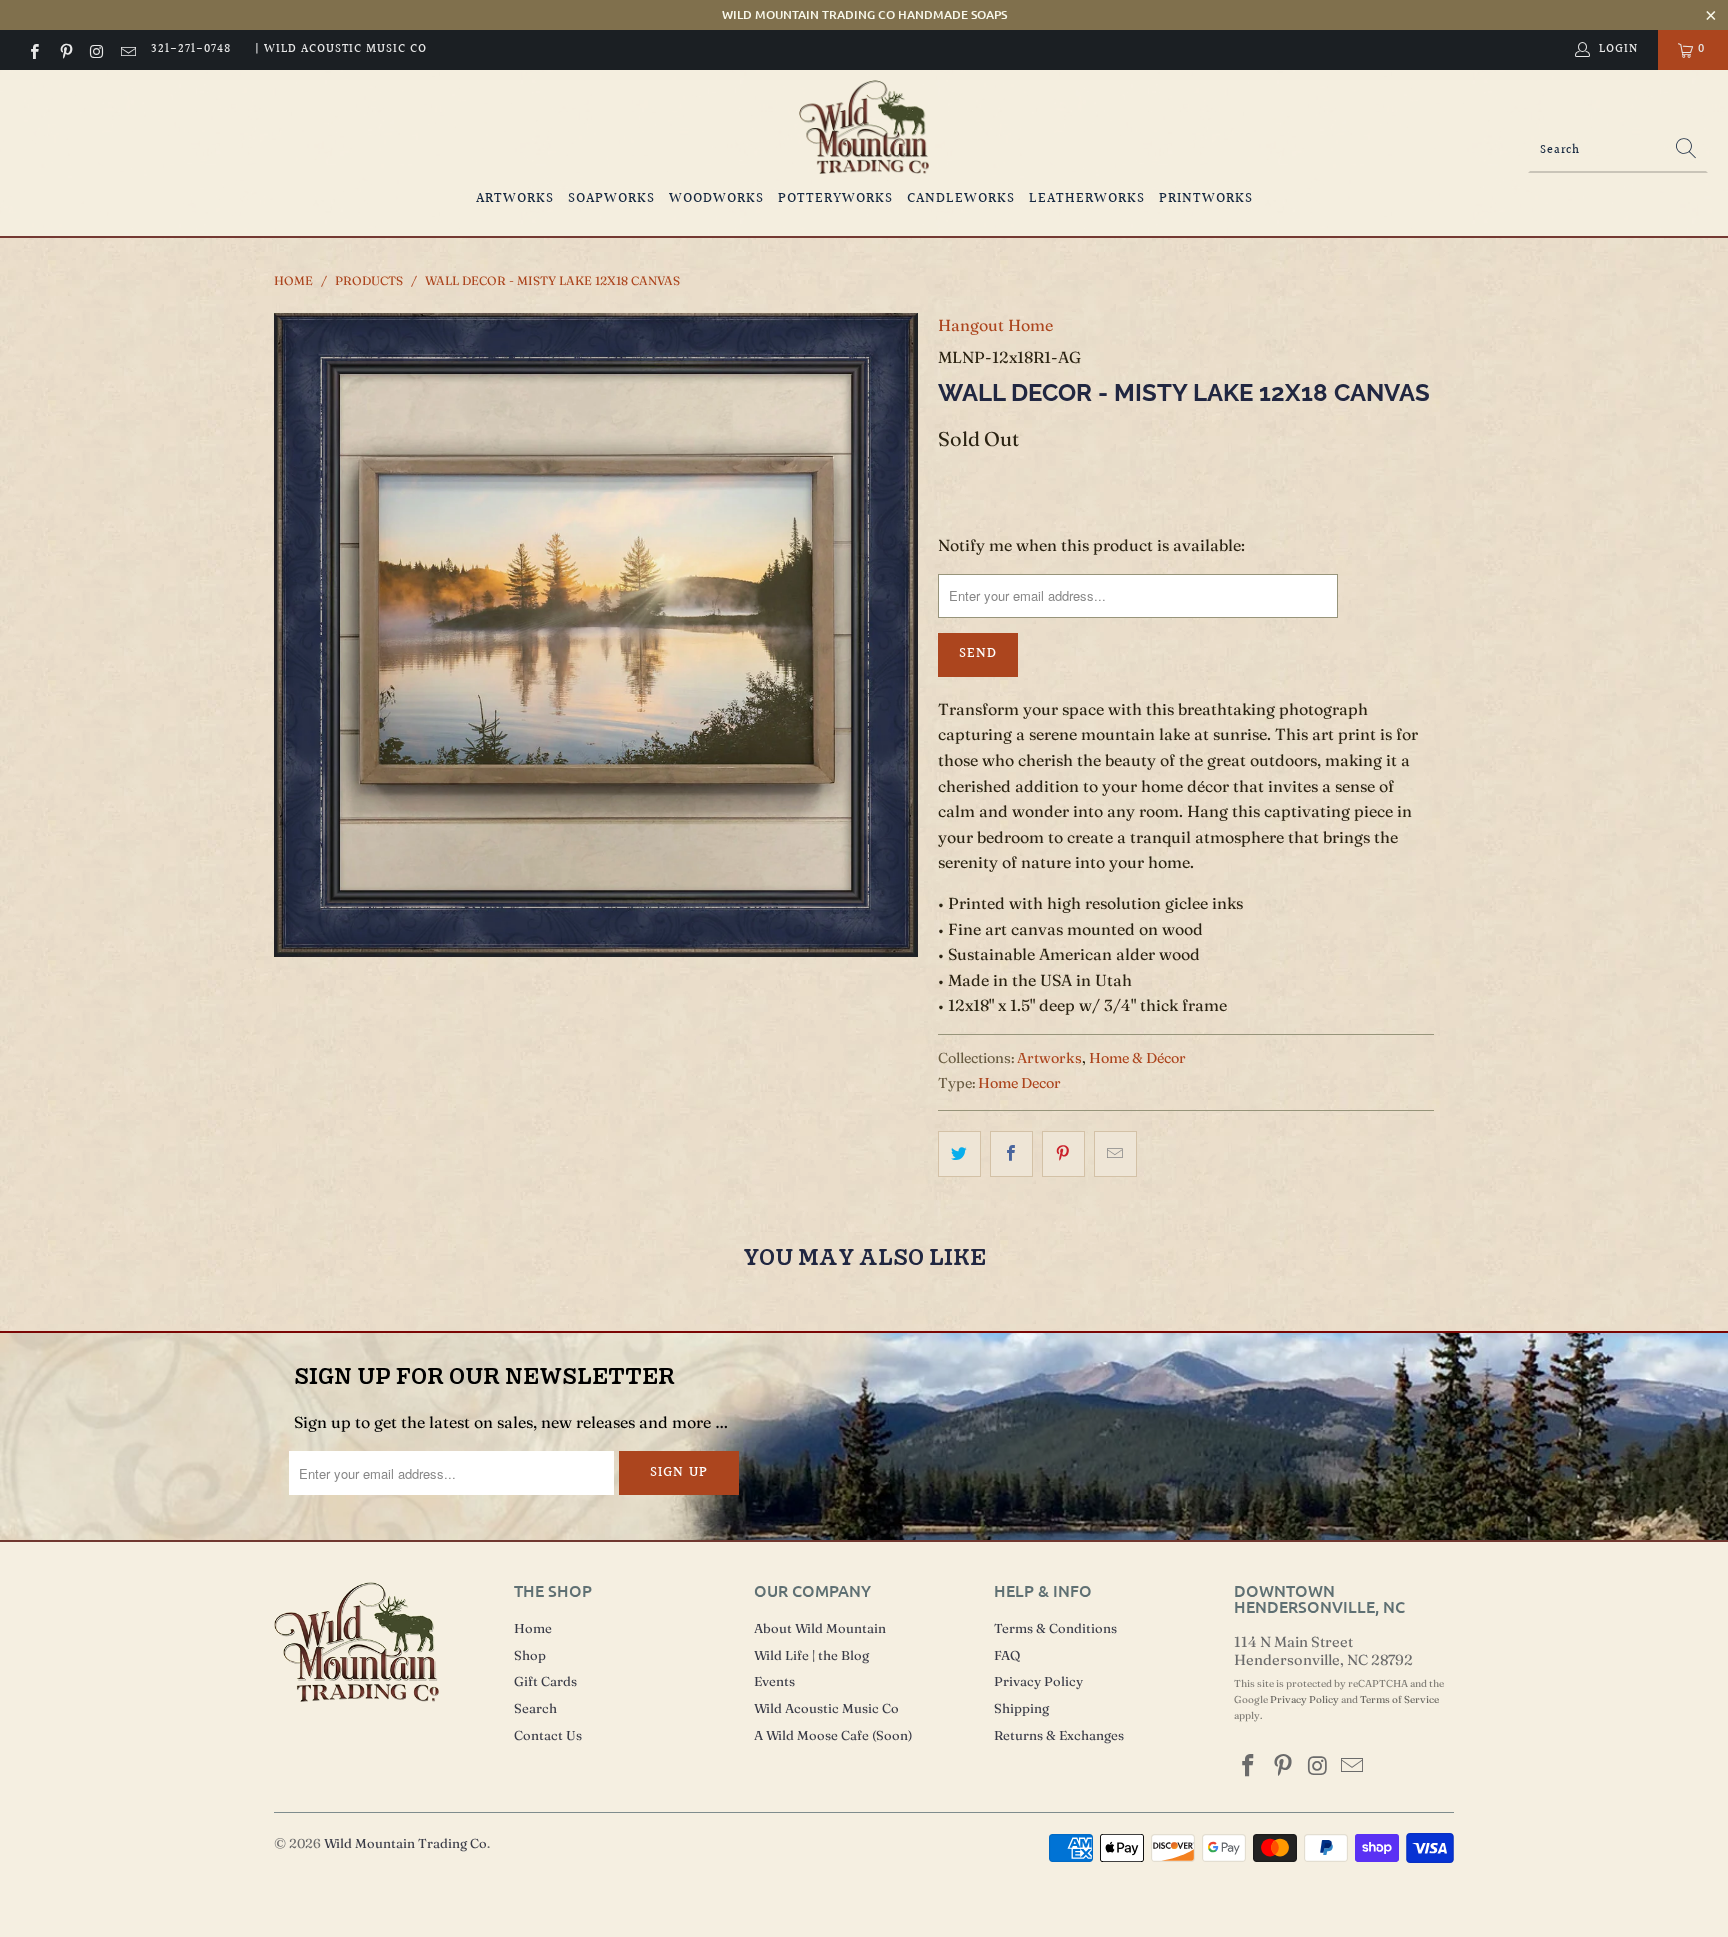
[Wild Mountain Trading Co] (864, 127)
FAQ (1007, 1655)
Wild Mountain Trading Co (405, 1843)
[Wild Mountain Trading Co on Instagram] (96, 49)
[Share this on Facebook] (1011, 1154)
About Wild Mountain (820, 1628)
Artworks (1049, 1058)
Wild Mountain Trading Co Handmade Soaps (864, 14)
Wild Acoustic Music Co (826, 1708)
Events (774, 1681)
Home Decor (1019, 1083)
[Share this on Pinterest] (1063, 1154)
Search (535, 1708)
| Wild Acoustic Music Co (341, 49)
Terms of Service (1399, 1699)
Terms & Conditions (1055, 1628)
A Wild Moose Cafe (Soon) (833, 1735)
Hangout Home (995, 325)
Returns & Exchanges (1059, 1735)
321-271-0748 (191, 49)
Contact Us (548, 1735)
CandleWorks (961, 199)
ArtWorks (515, 199)
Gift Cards (545, 1681)
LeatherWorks (1087, 199)
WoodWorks (716, 199)
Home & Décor (1137, 1058)
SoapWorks (611, 199)
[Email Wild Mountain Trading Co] (127, 49)
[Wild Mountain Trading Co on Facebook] (33, 49)
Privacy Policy (1038, 1681)
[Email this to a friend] (1115, 1154)
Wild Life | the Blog (811, 1655)
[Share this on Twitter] (959, 1154)
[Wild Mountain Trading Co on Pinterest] (64, 49)
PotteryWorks (835, 199)
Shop (530, 1655)
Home (533, 1628)
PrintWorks (1206, 199)
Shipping (1021, 1708)
